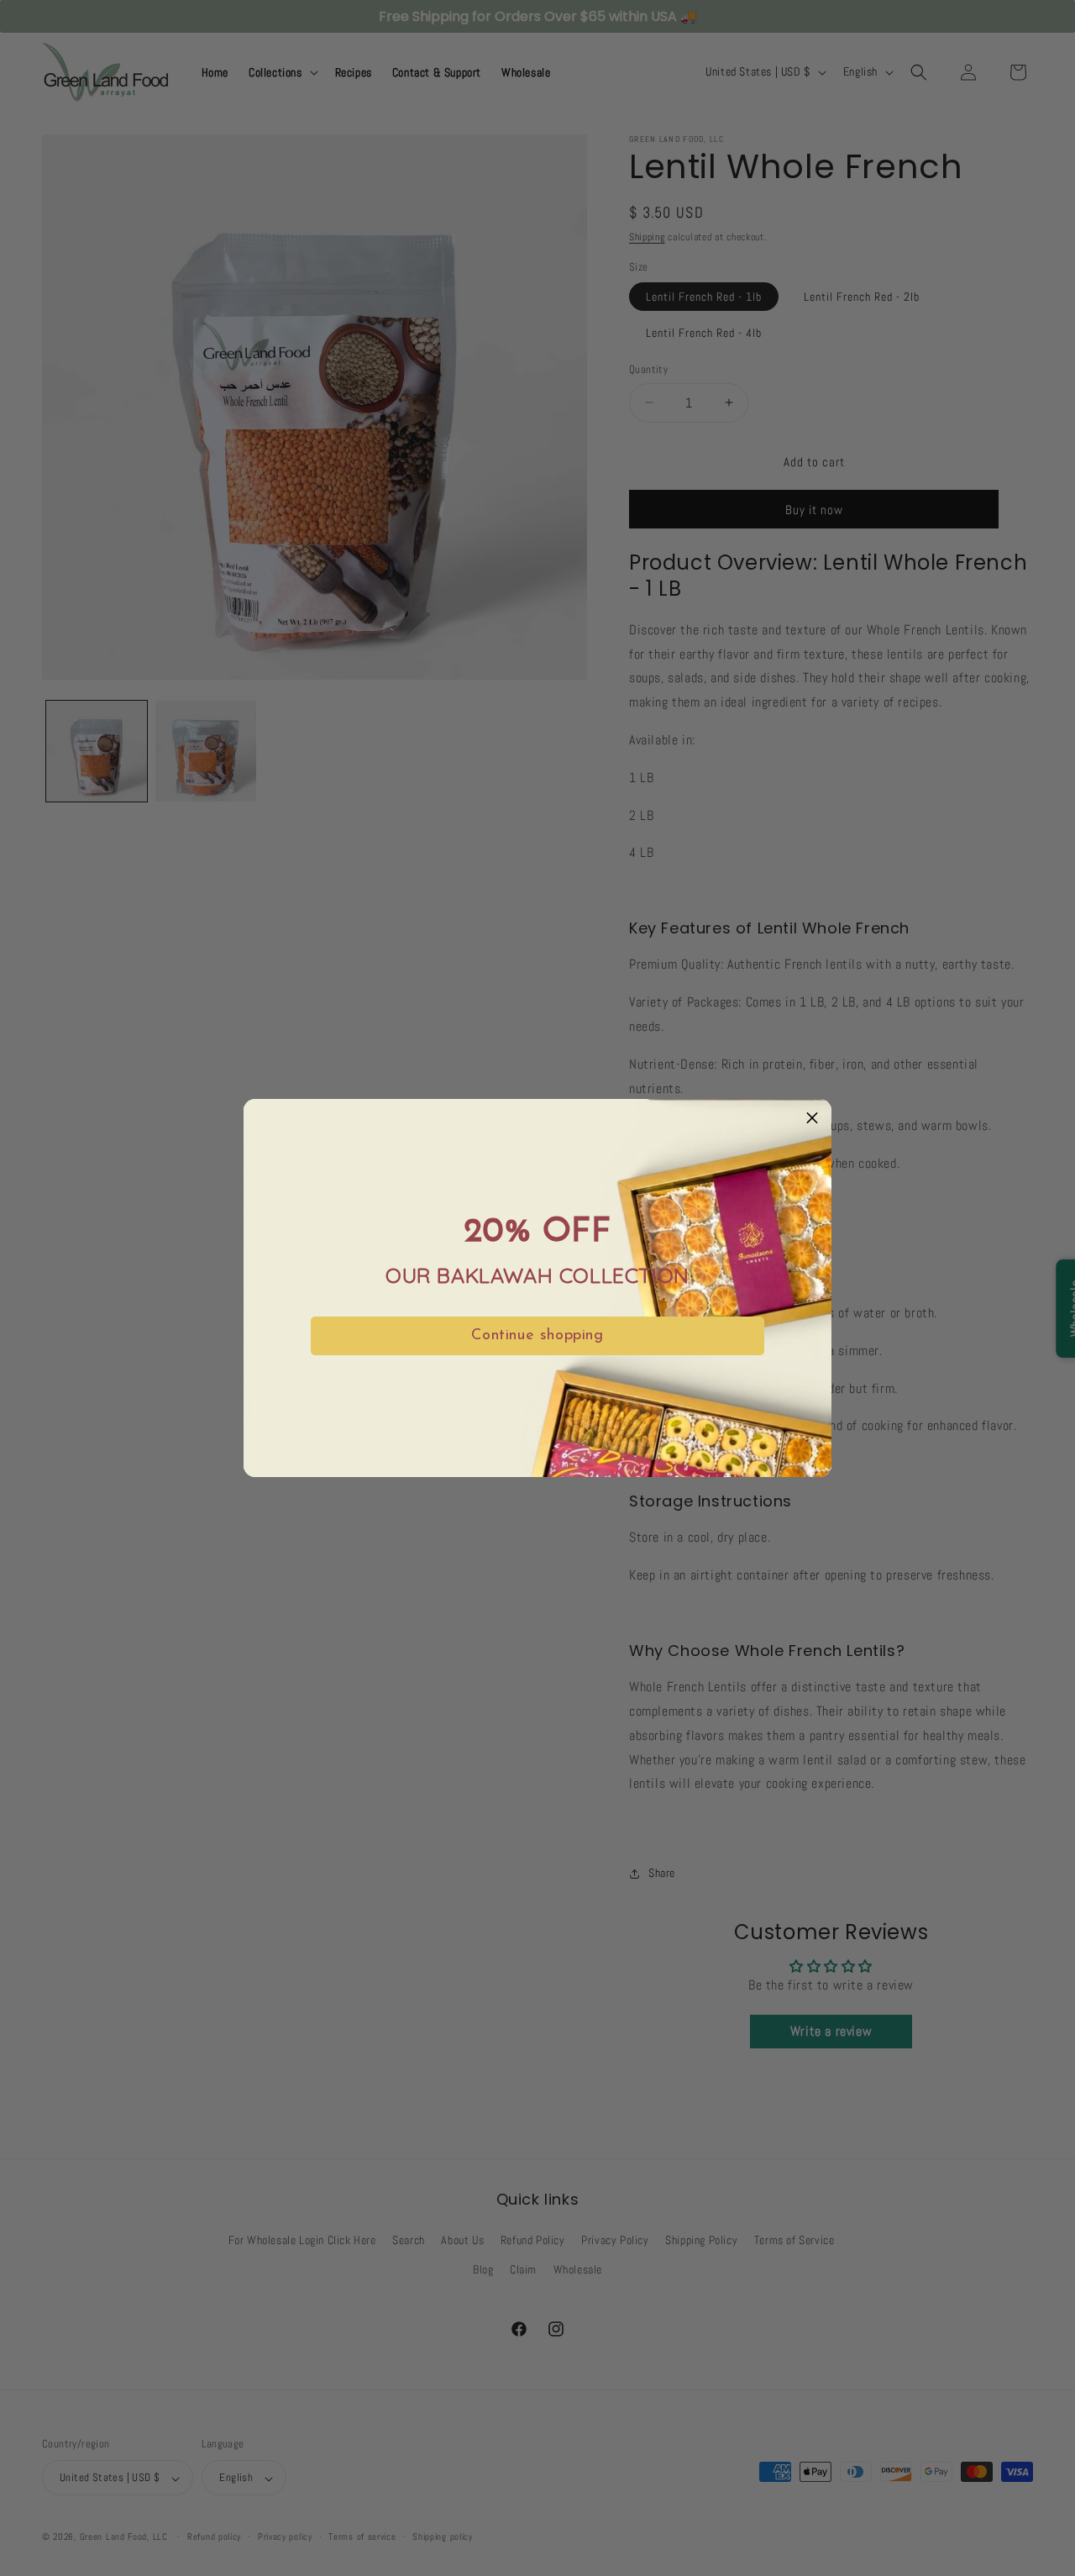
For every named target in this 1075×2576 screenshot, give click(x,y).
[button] (812, 1118)
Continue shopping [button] (537, 1336)
